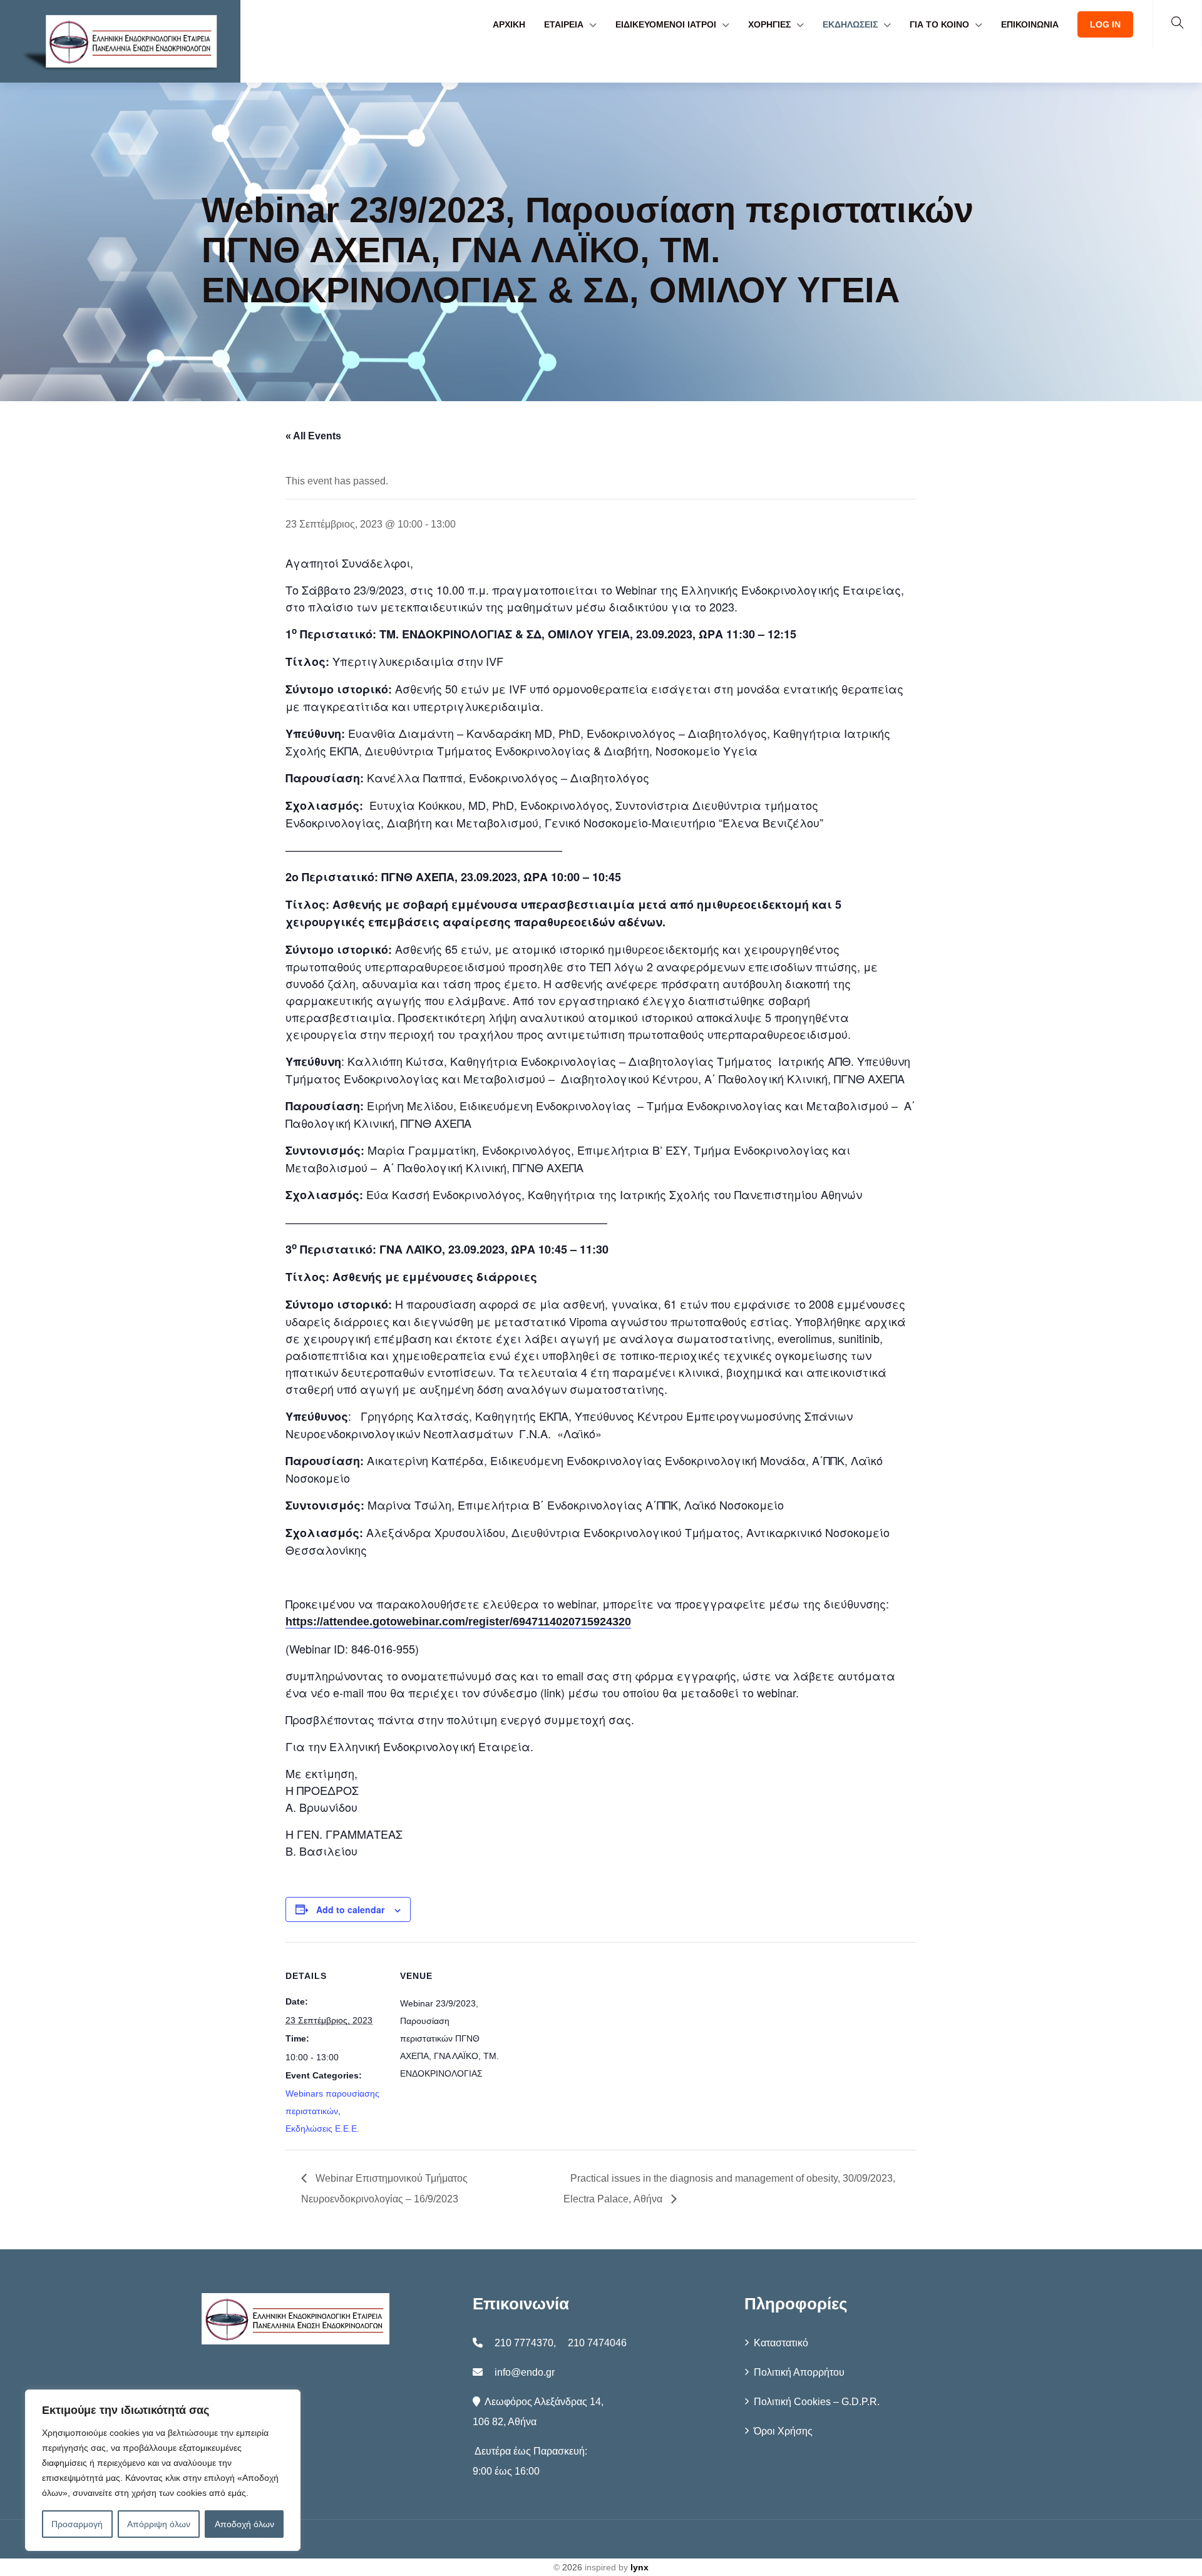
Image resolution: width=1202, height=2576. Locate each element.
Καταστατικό (781, 2343)
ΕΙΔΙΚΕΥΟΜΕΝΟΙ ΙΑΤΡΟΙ (666, 24)
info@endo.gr (525, 2372)
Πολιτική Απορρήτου (799, 2372)
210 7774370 (524, 2343)
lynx (640, 2567)
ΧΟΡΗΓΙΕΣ (769, 24)
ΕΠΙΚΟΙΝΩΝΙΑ (1030, 24)
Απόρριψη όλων (159, 2524)
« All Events (313, 436)
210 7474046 (597, 2343)
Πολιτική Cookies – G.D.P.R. (817, 2402)
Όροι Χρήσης (783, 2431)
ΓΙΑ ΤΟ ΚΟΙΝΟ (939, 24)
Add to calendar (350, 1909)
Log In (1105, 24)
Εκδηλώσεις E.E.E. (322, 2129)
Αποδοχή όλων (244, 2524)
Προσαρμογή (77, 2524)
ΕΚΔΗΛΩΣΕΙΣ (850, 24)
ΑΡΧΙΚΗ (509, 24)
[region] (163, 2470)
